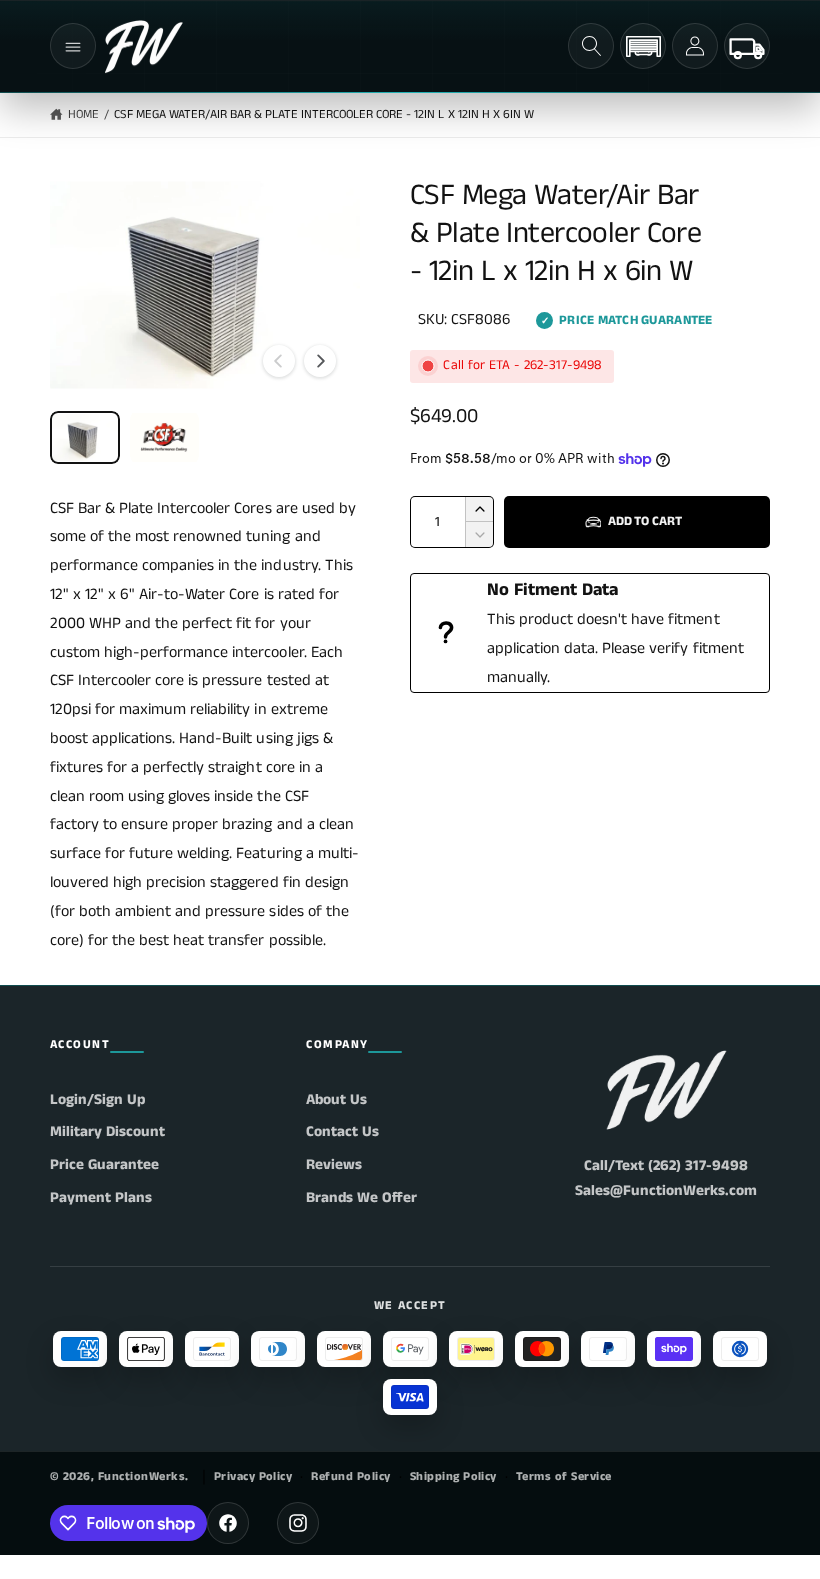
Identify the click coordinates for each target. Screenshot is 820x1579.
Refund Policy (350, 1476)
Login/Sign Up (97, 1099)
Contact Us (342, 1131)
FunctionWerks (141, 1476)
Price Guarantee (104, 1164)
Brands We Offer (361, 1197)
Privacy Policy (253, 1476)
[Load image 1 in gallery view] (85, 437)
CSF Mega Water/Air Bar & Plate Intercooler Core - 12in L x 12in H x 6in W (324, 114)
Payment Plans (101, 1197)
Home (83, 114)
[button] (73, 46)
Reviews (334, 1164)
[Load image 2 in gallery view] (165, 437)
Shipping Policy (453, 1476)
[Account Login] (695, 46)
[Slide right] (320, 361)
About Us (336, 1099)
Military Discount (107, 1131)
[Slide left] (279, 361)
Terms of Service (564, 1476)
